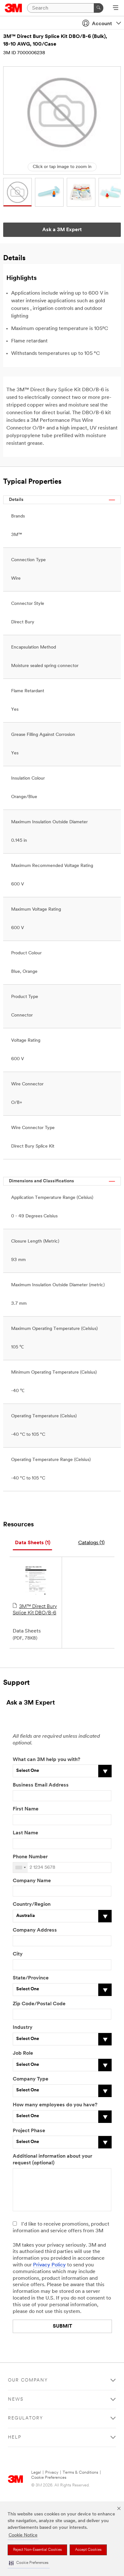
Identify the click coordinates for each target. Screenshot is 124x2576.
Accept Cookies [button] (88, 2550)
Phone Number (30, 1857)
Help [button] (15, 2437)
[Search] (99, 8)
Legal (36, 2473)
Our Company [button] (28, 2380)
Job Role (23, 2053)
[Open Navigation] (116, 8)
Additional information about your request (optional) (52, 2160)
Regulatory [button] (26, 2418)
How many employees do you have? (55, 2105)
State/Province (31, 1978)
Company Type (31, 2079)
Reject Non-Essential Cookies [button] (37, 2550)
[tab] (32, 1543)
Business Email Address (41, 1785)
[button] (29, 2563)
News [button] (16, 2400)
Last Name (25, 1833)
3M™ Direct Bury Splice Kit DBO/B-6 (35, 1610)
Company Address (35, 1930)
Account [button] (102, 24)
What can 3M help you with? (46, 1760)
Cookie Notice (23, 2535)
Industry (23, 2028)
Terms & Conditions (80, 2473)
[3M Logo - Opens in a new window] (14, 8)
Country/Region (32, 1904)
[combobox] (20, 1868)
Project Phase (29, 2131)
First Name (26, 1809)
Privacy (52, 2473)
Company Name (32, 1881)
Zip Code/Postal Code (39, 2004)
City (18, 1954)
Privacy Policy (49, 2265)
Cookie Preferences (49, 2478)
